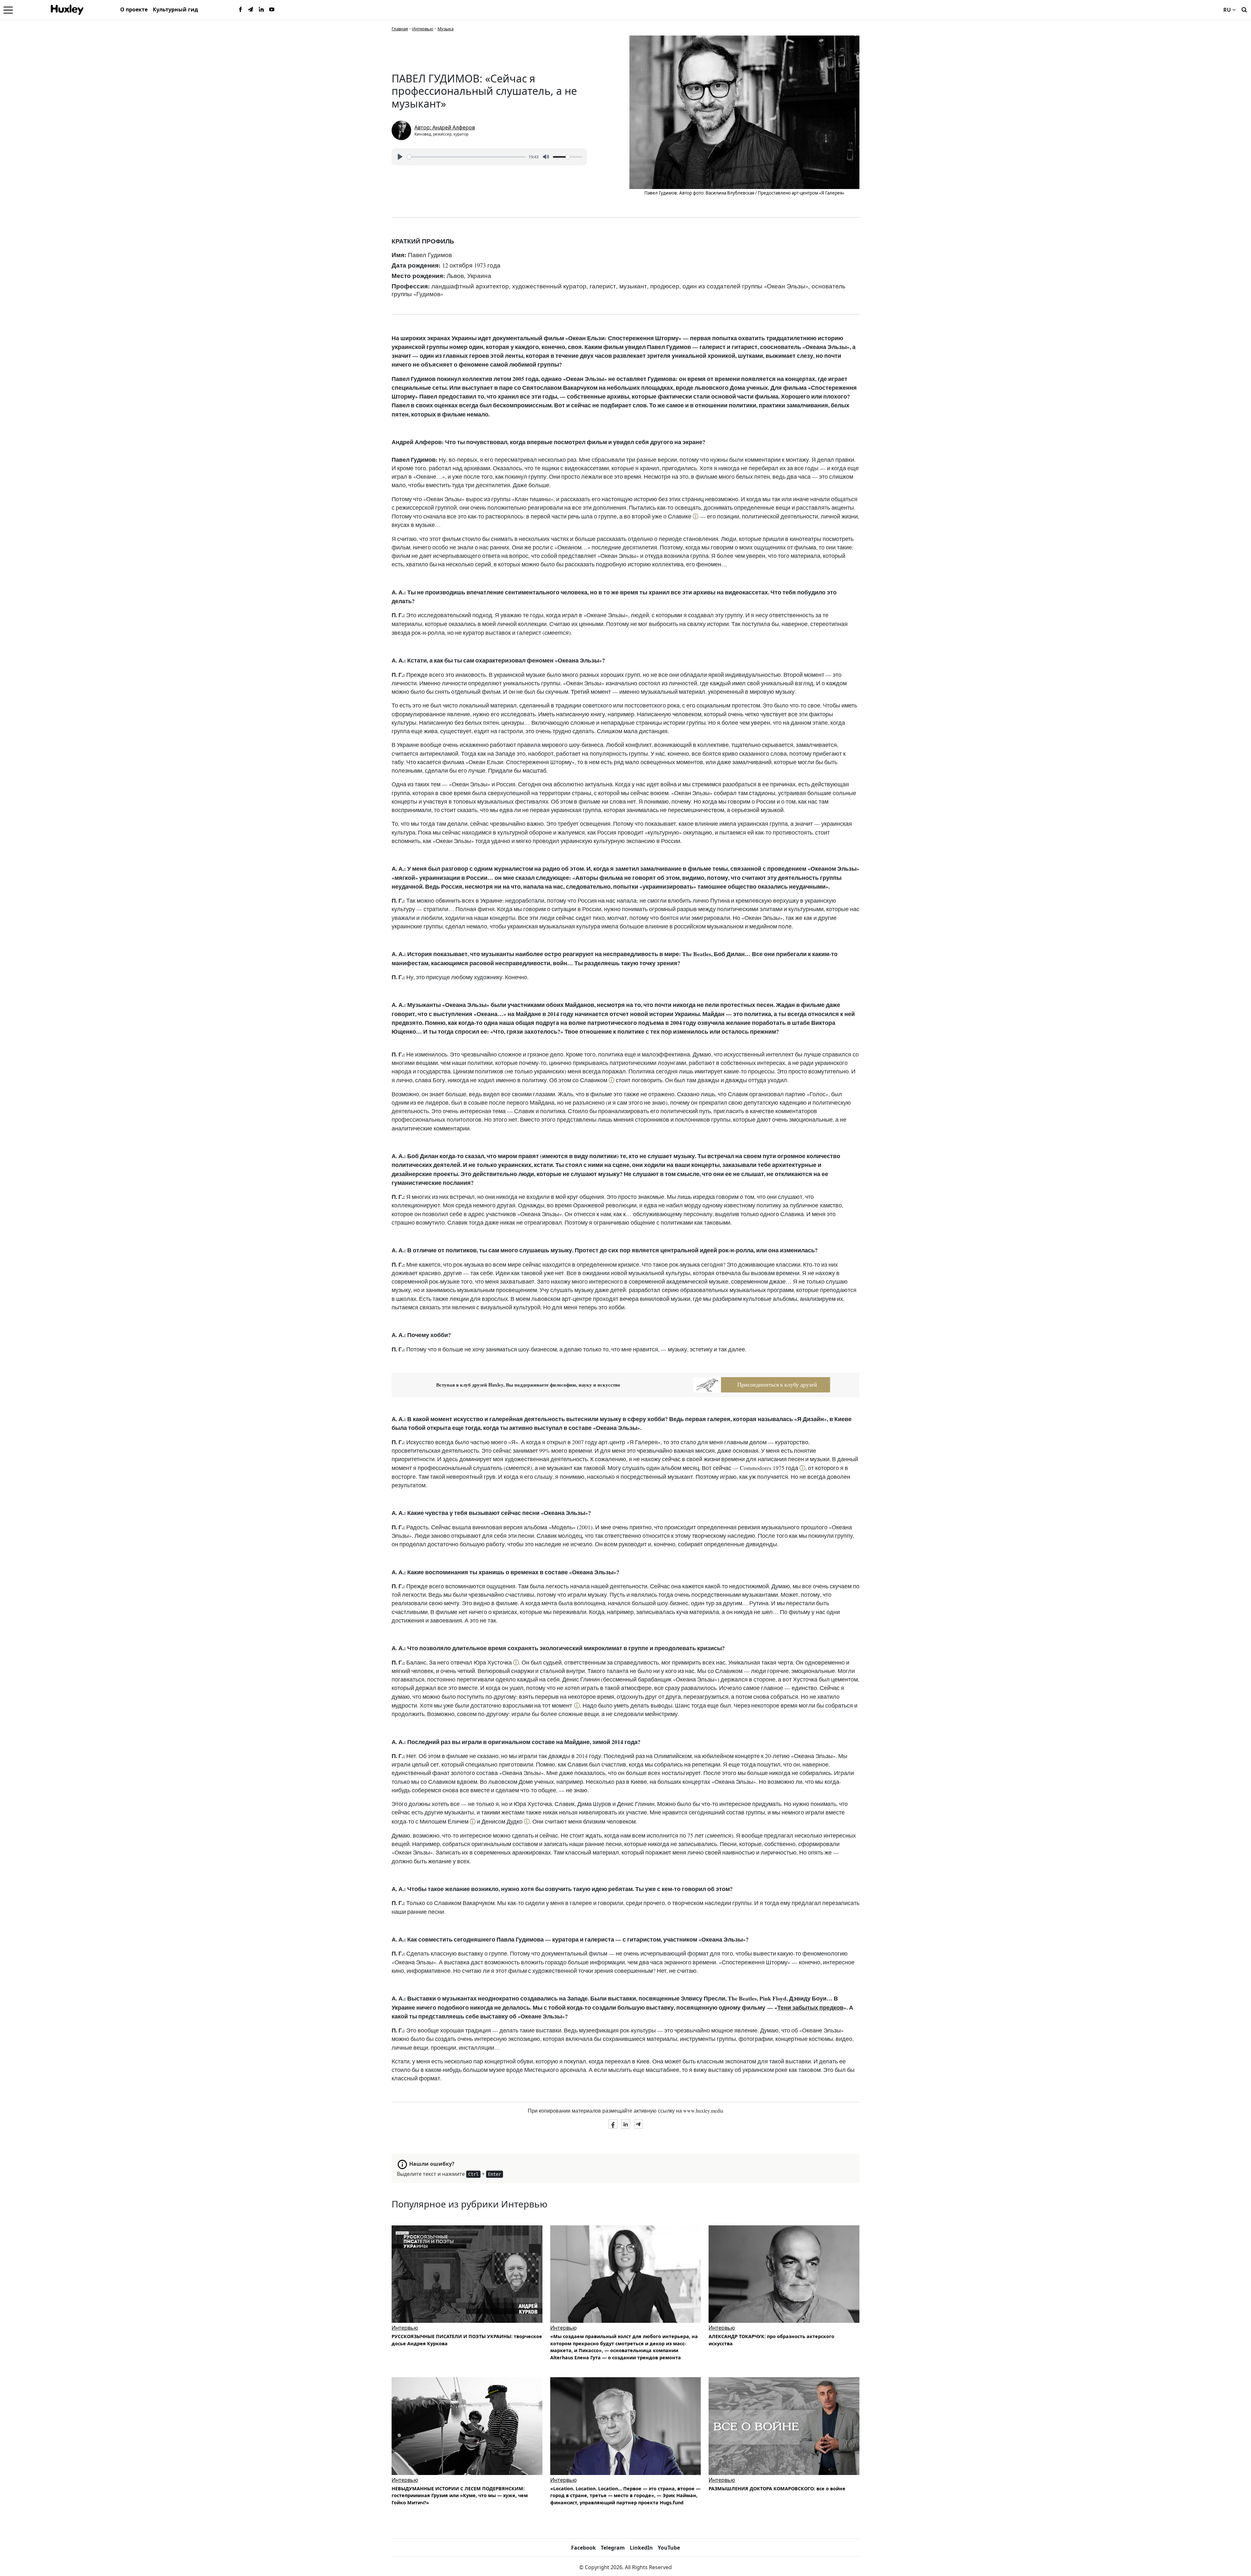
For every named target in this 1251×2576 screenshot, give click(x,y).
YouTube (669, 2548)
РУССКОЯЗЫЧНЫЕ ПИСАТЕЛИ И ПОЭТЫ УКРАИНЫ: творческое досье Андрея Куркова (467, 2340)
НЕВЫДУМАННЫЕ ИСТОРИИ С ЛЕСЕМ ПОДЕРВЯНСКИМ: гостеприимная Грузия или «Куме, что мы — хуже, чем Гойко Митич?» (460, 2496)
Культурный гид (175, 9)
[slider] (466, 157)
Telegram (613, 2548)
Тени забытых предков (810, 2007)
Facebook (583, 2548)
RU (1227, 10)
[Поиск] (1244, 9)
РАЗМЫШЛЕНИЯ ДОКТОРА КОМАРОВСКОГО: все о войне (777, 2489)
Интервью (423, 29)
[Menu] (8, 10)
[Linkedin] (261, 10)
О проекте (134, 9)
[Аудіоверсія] (784, 2274)
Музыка (446, 29)
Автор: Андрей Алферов (445, 127)
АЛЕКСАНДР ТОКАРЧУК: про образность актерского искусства (771, 2340)
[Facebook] (240, 10)
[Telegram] (251, 10)
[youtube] (272, 10)
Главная (400, 29)
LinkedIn (641, 2548)
